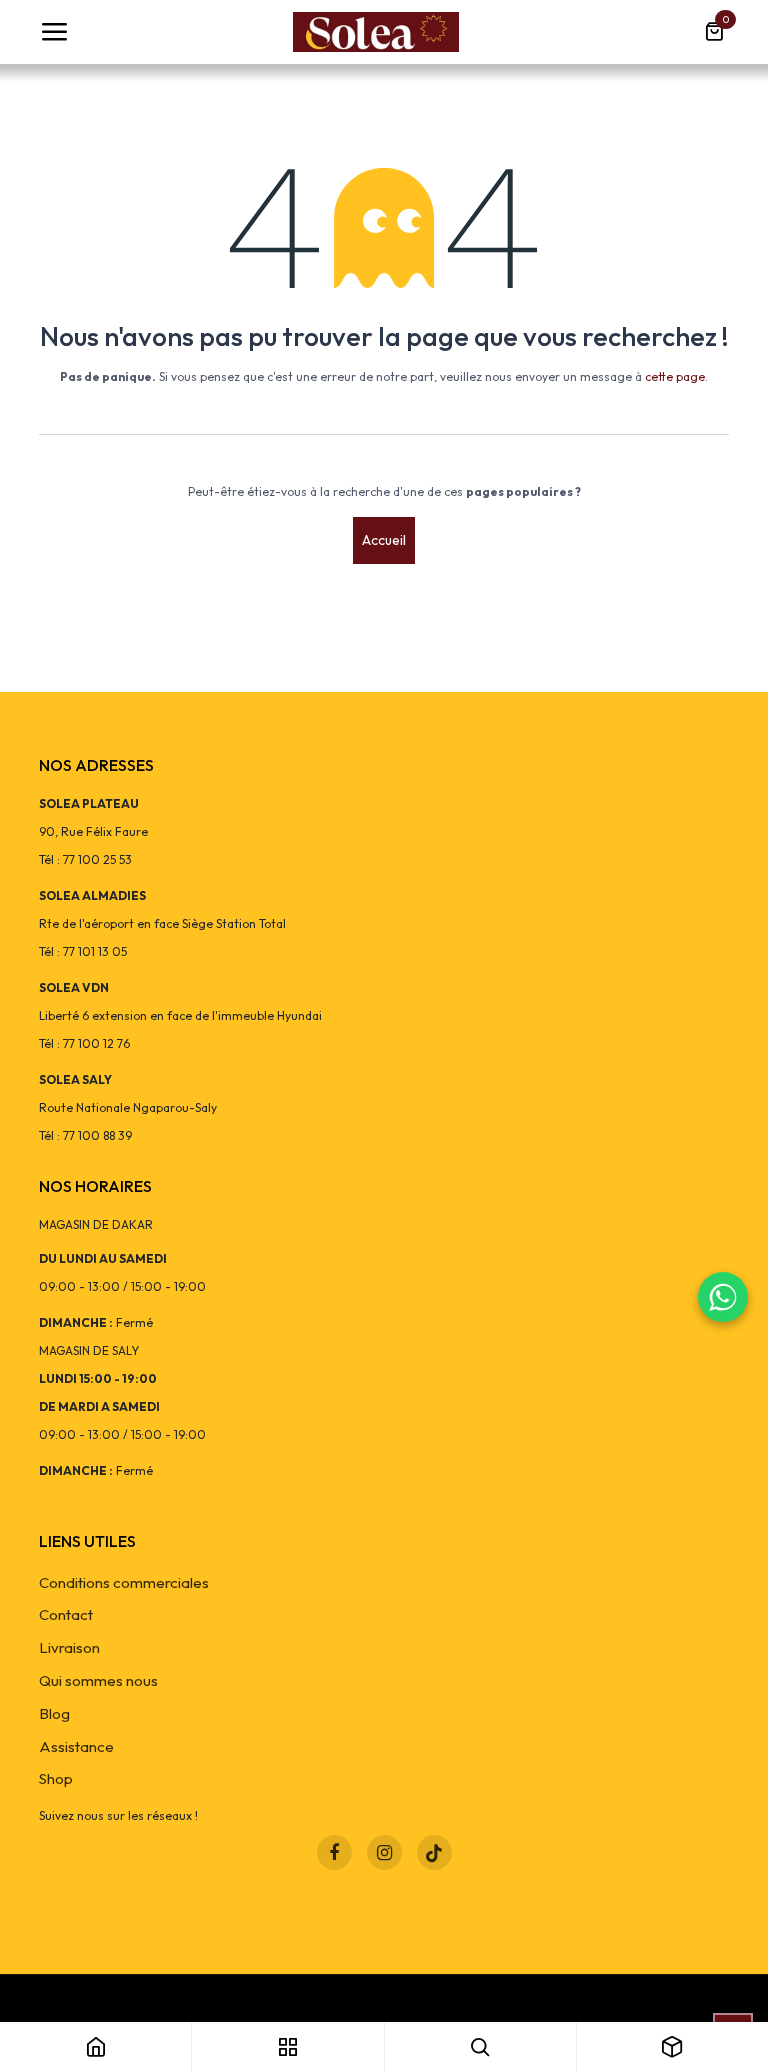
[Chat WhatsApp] (723, 1297)
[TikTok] (434, 1852)
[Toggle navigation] (54, 32)
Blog (54, 1713)
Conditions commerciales (124, 1582)
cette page (675, 376)
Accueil (384, 540)
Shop (56, 1778)
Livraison (69, 1647)
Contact (66, 1614)
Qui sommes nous (98, 1680)
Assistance (76, 1746)
